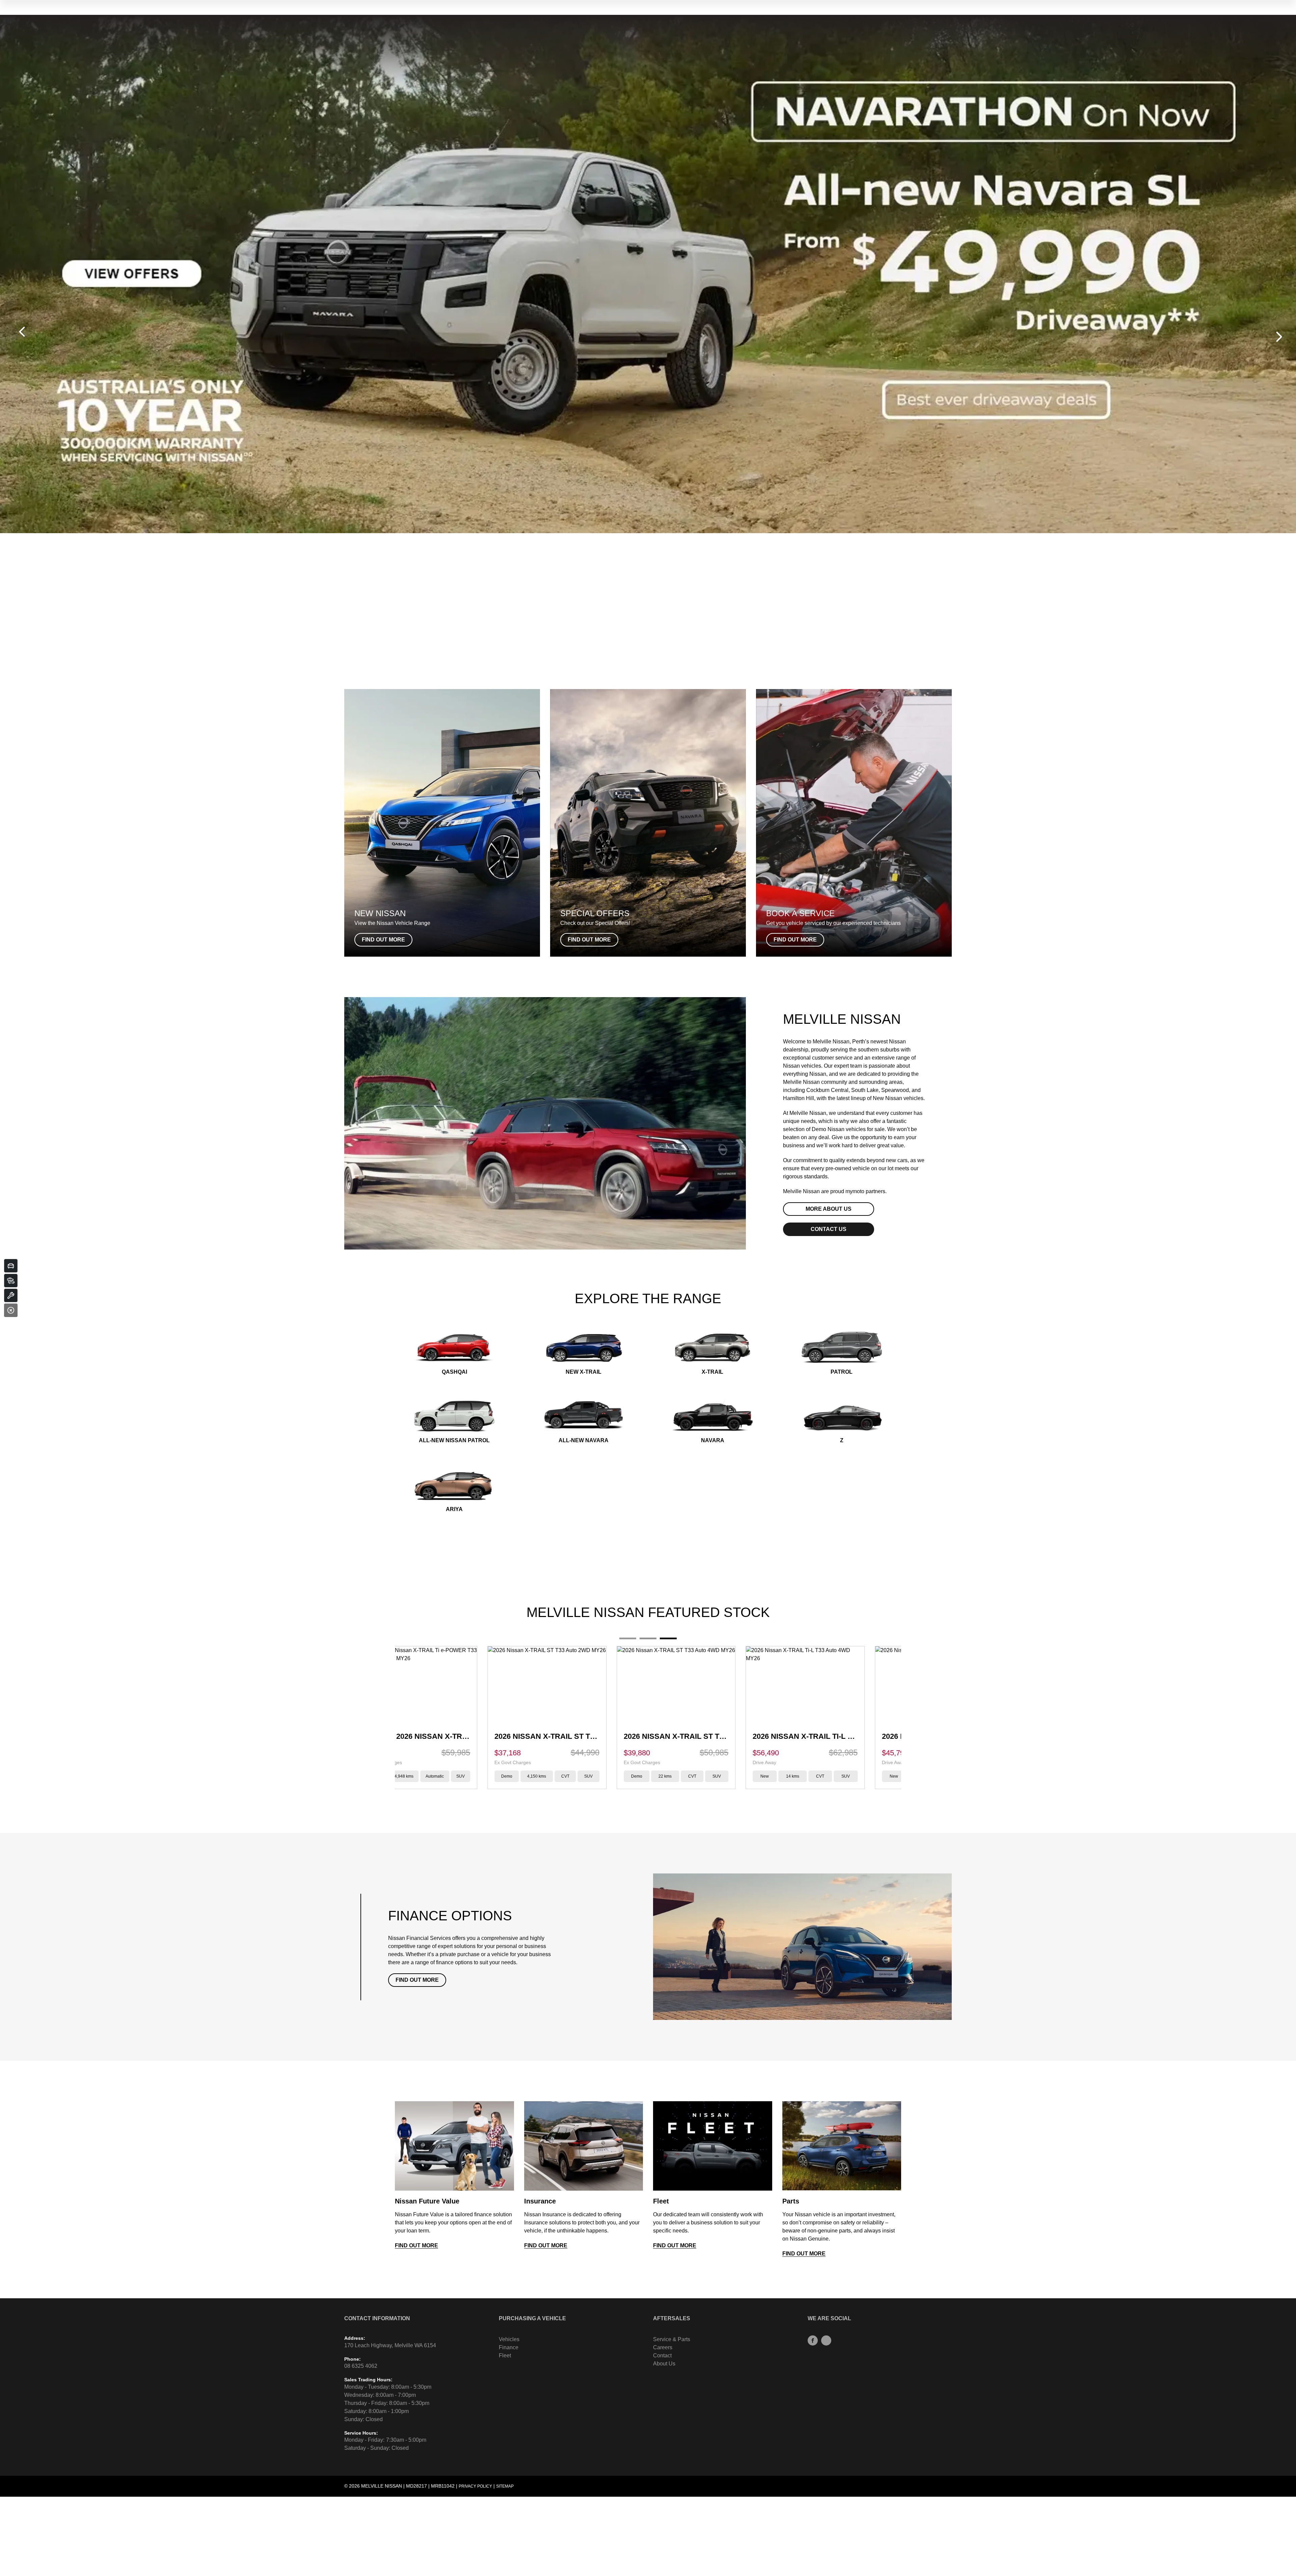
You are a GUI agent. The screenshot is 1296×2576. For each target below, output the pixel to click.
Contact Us (829, 1229)
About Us (664, 2364)
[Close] (11, 1310)
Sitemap (505, 2486)
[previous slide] (22, 332)
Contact (662, 2355)
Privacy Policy (475, 2486)
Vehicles (509, 2339)
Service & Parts (672, 2339)
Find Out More (417, 1980)
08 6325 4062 (361, 2366)
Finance (509, 2347)
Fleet (505, 2355)
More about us (829, 1209)
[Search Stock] (11, 1281)
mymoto (855, 1191)
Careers (663, 2347)
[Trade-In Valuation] (11, 1266)
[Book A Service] (11, 1295)
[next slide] (1279, 337)
